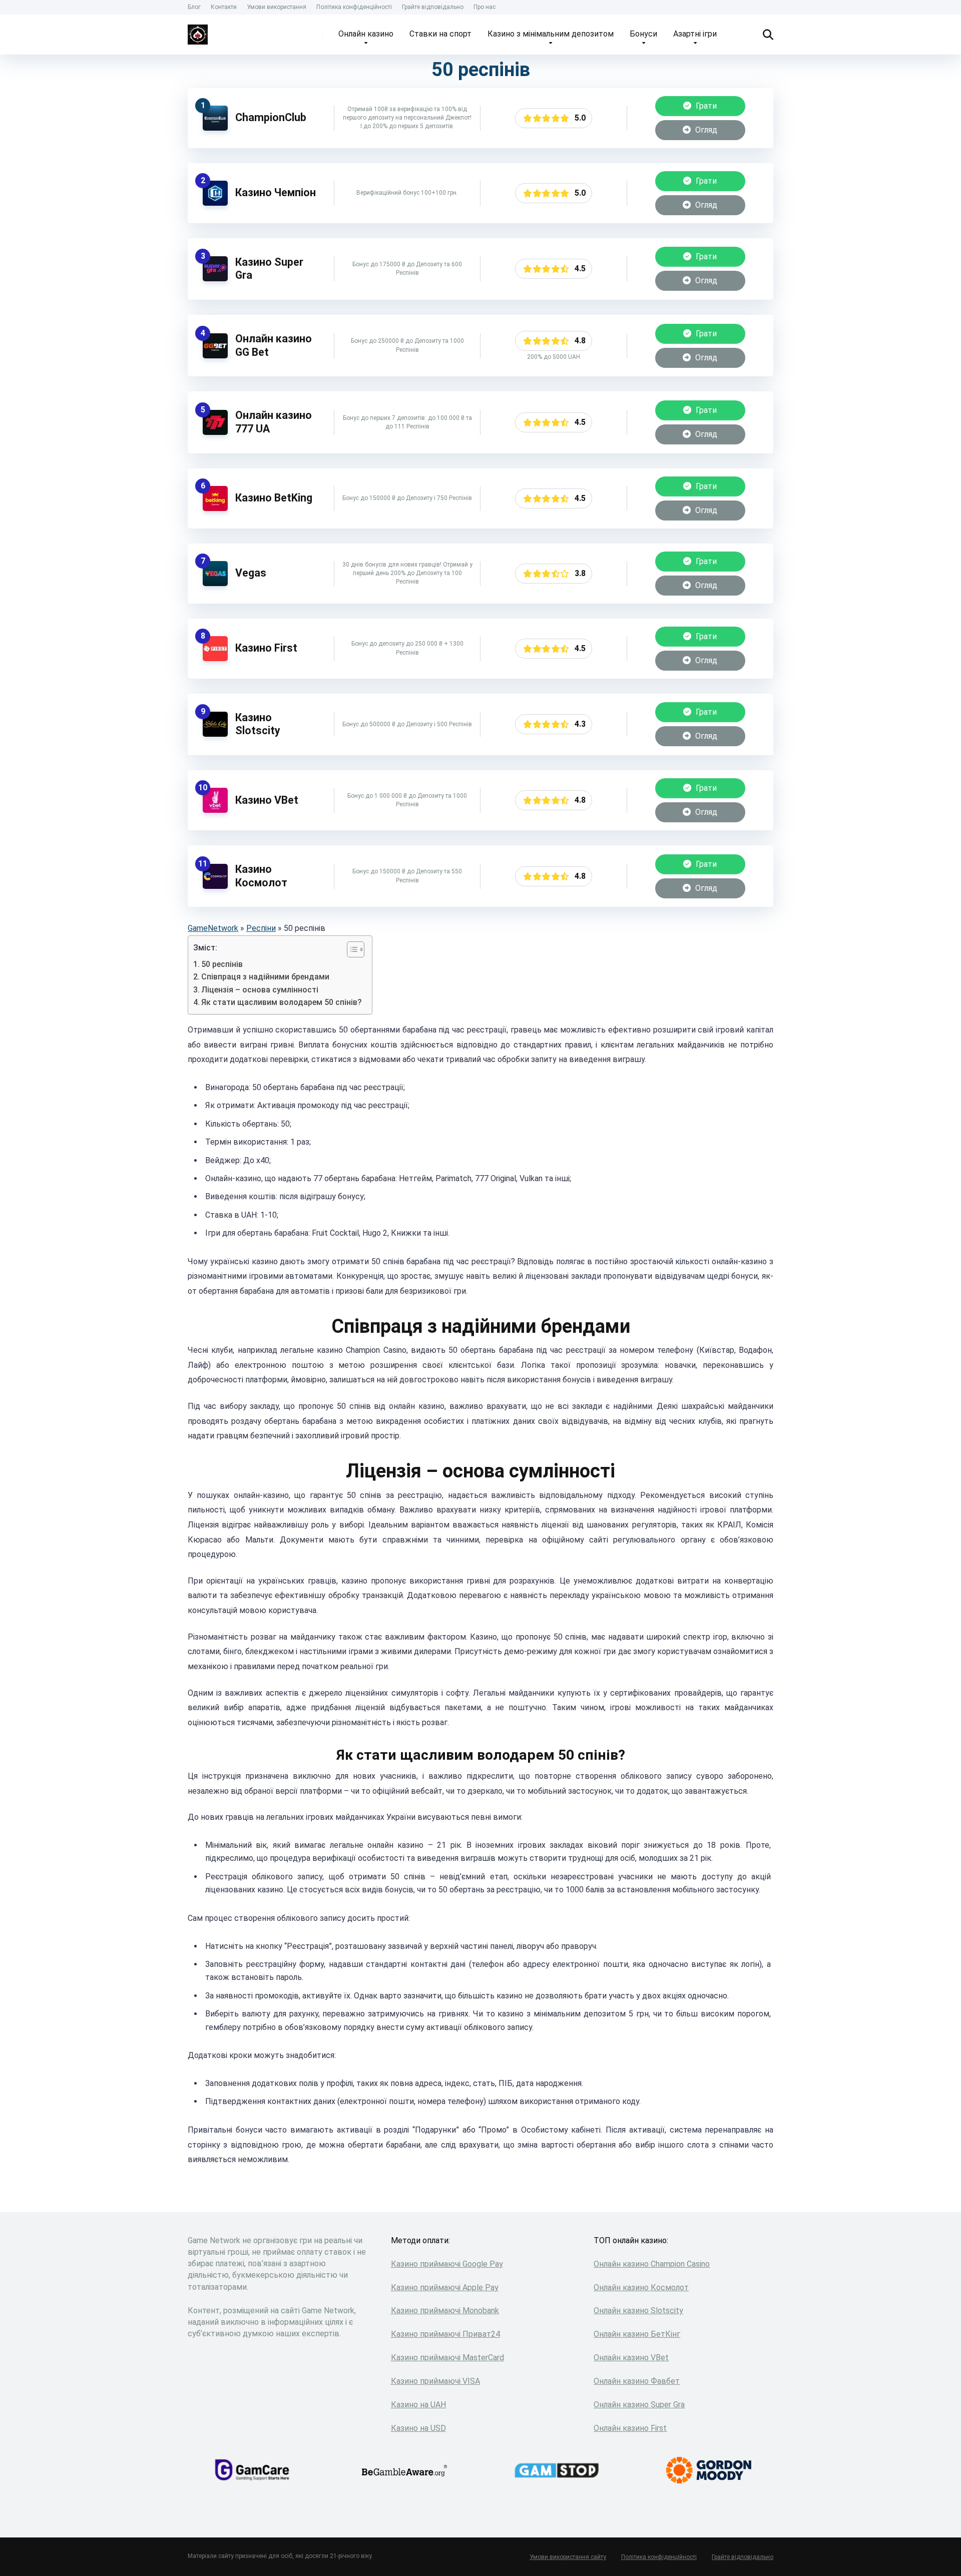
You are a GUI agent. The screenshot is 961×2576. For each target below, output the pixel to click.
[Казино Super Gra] (215, 279)
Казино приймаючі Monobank (445, 2310)
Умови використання (277, 7)
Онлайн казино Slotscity (638, 2310)
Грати (705, 106)
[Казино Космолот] (215, 886)
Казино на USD (418, 2428)
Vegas (251, 573)
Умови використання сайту (568, 2557)
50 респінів (222, 964)
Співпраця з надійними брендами (265, 977)
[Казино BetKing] (215, 508)
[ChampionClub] (215, 128)
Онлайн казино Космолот (641, 2287)
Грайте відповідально (433, 7)
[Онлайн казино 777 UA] (215, 432)
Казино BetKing (274, 498)
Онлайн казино (366, 34)
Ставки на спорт (440, 34)
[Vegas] (215, 583)
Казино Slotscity (258, 724)
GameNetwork (213, 928)
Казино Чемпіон (276, 192)
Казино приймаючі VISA (435, 2381)
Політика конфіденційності (354, 7)
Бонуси (643, 34)
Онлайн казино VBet (631, 2358)
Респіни (261, 928)
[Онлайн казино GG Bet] (215, 356)
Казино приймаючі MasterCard (447, 2358)
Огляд (705, 130)
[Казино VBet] (215, 810)
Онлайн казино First (630, 2428)
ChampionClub (271, 117)
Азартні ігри (695, 34)
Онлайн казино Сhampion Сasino (652, 2264)
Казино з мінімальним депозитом (551, 34)
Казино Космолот (261, 876)
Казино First (266, 648)
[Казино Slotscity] (215, 734)
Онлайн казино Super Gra (639, 2405)
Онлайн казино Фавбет (637, 2381)
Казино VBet (267, 800)
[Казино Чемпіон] (215, 203)
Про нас (485, 7)
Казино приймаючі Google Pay (447, 2264)
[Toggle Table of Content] (351, 949)
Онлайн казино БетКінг (637, 2334)
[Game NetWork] (198, 31)
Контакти (224, 7)
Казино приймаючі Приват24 (445, 2334)
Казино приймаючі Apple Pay (445, 2287)
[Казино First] (215, 658)
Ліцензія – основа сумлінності (260, 990)
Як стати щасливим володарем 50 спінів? (282, 1002)
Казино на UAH (418, 2405)
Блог (194, 7)
